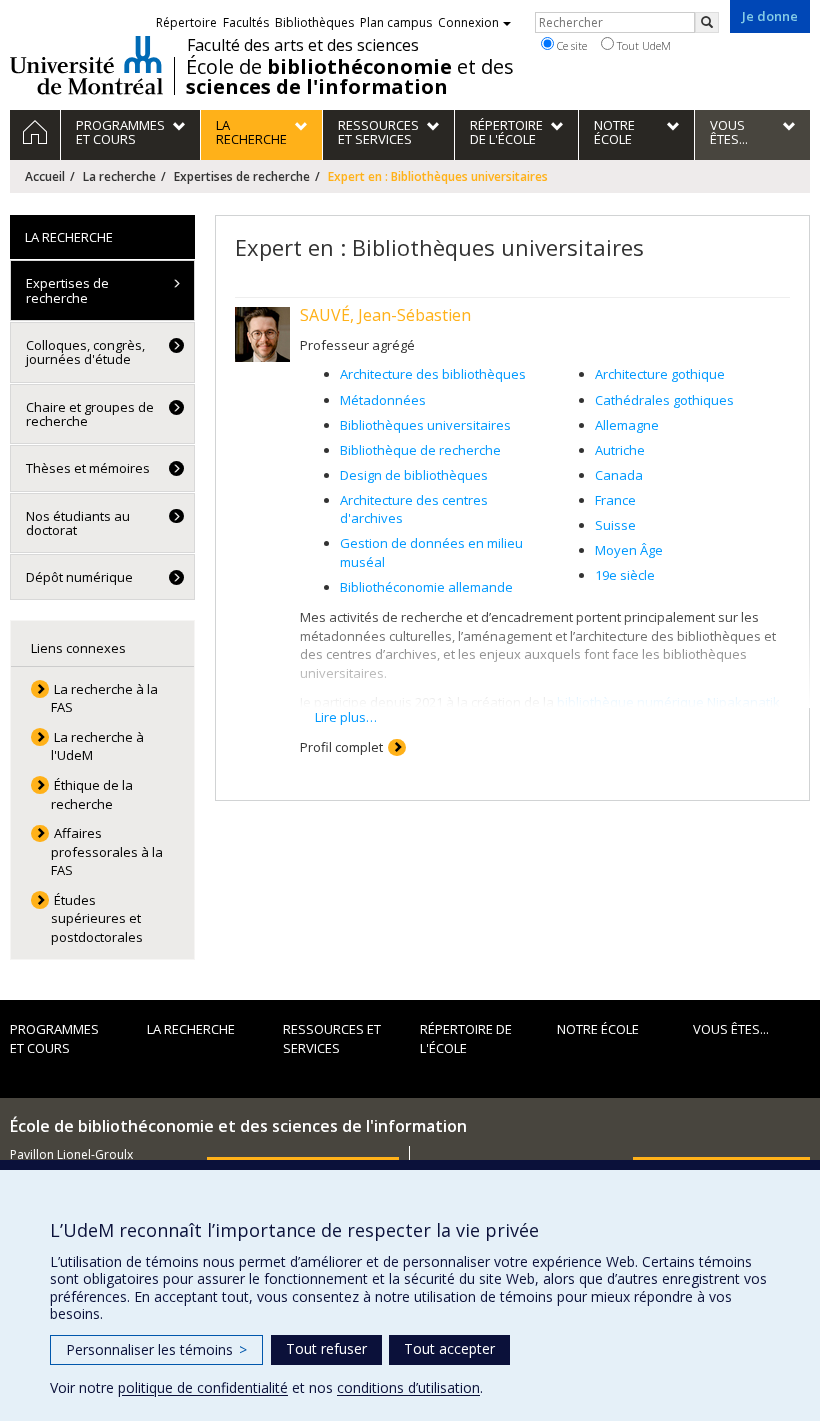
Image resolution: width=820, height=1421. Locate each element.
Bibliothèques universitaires (425, 425)
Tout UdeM (642, 45)
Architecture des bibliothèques (433, 374)
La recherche (119, 176)
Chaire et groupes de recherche (90, 414)
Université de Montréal (86, 65)
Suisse (615, 525)
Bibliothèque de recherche (420, 450)
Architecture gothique (660, 374)
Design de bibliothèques (414, 475)
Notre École (598, 1029)
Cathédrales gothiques (664, 400)
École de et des (350, 77)
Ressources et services (332, 1038)
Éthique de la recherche (92, 794)
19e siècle (625, 575)
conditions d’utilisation (408, 1387)
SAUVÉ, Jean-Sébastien (385, 315)
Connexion (468, 22)
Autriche (620, 450)
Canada (619, 475)
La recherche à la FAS (104, 698)
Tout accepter (449, 1348)
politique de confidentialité (203, 1387)
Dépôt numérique (79, 577)
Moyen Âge (629, 550)
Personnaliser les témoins (156, 1349)
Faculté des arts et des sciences (303, 45)
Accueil (45, 176)
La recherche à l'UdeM (97, 746)
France (615, 500)
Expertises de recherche (242, 176)
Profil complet (341, 747)
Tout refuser (326, 1348)
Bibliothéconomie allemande (426, 587)
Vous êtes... (731, 1029)
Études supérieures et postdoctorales (97, 918)
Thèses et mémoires (88, 468)
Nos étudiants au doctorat (78, 523)
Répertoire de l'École (466, 1038)
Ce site (570, 45)
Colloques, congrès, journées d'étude (85, 352)
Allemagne (627, 425)
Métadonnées (383, 400)
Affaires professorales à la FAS (107, 851)
